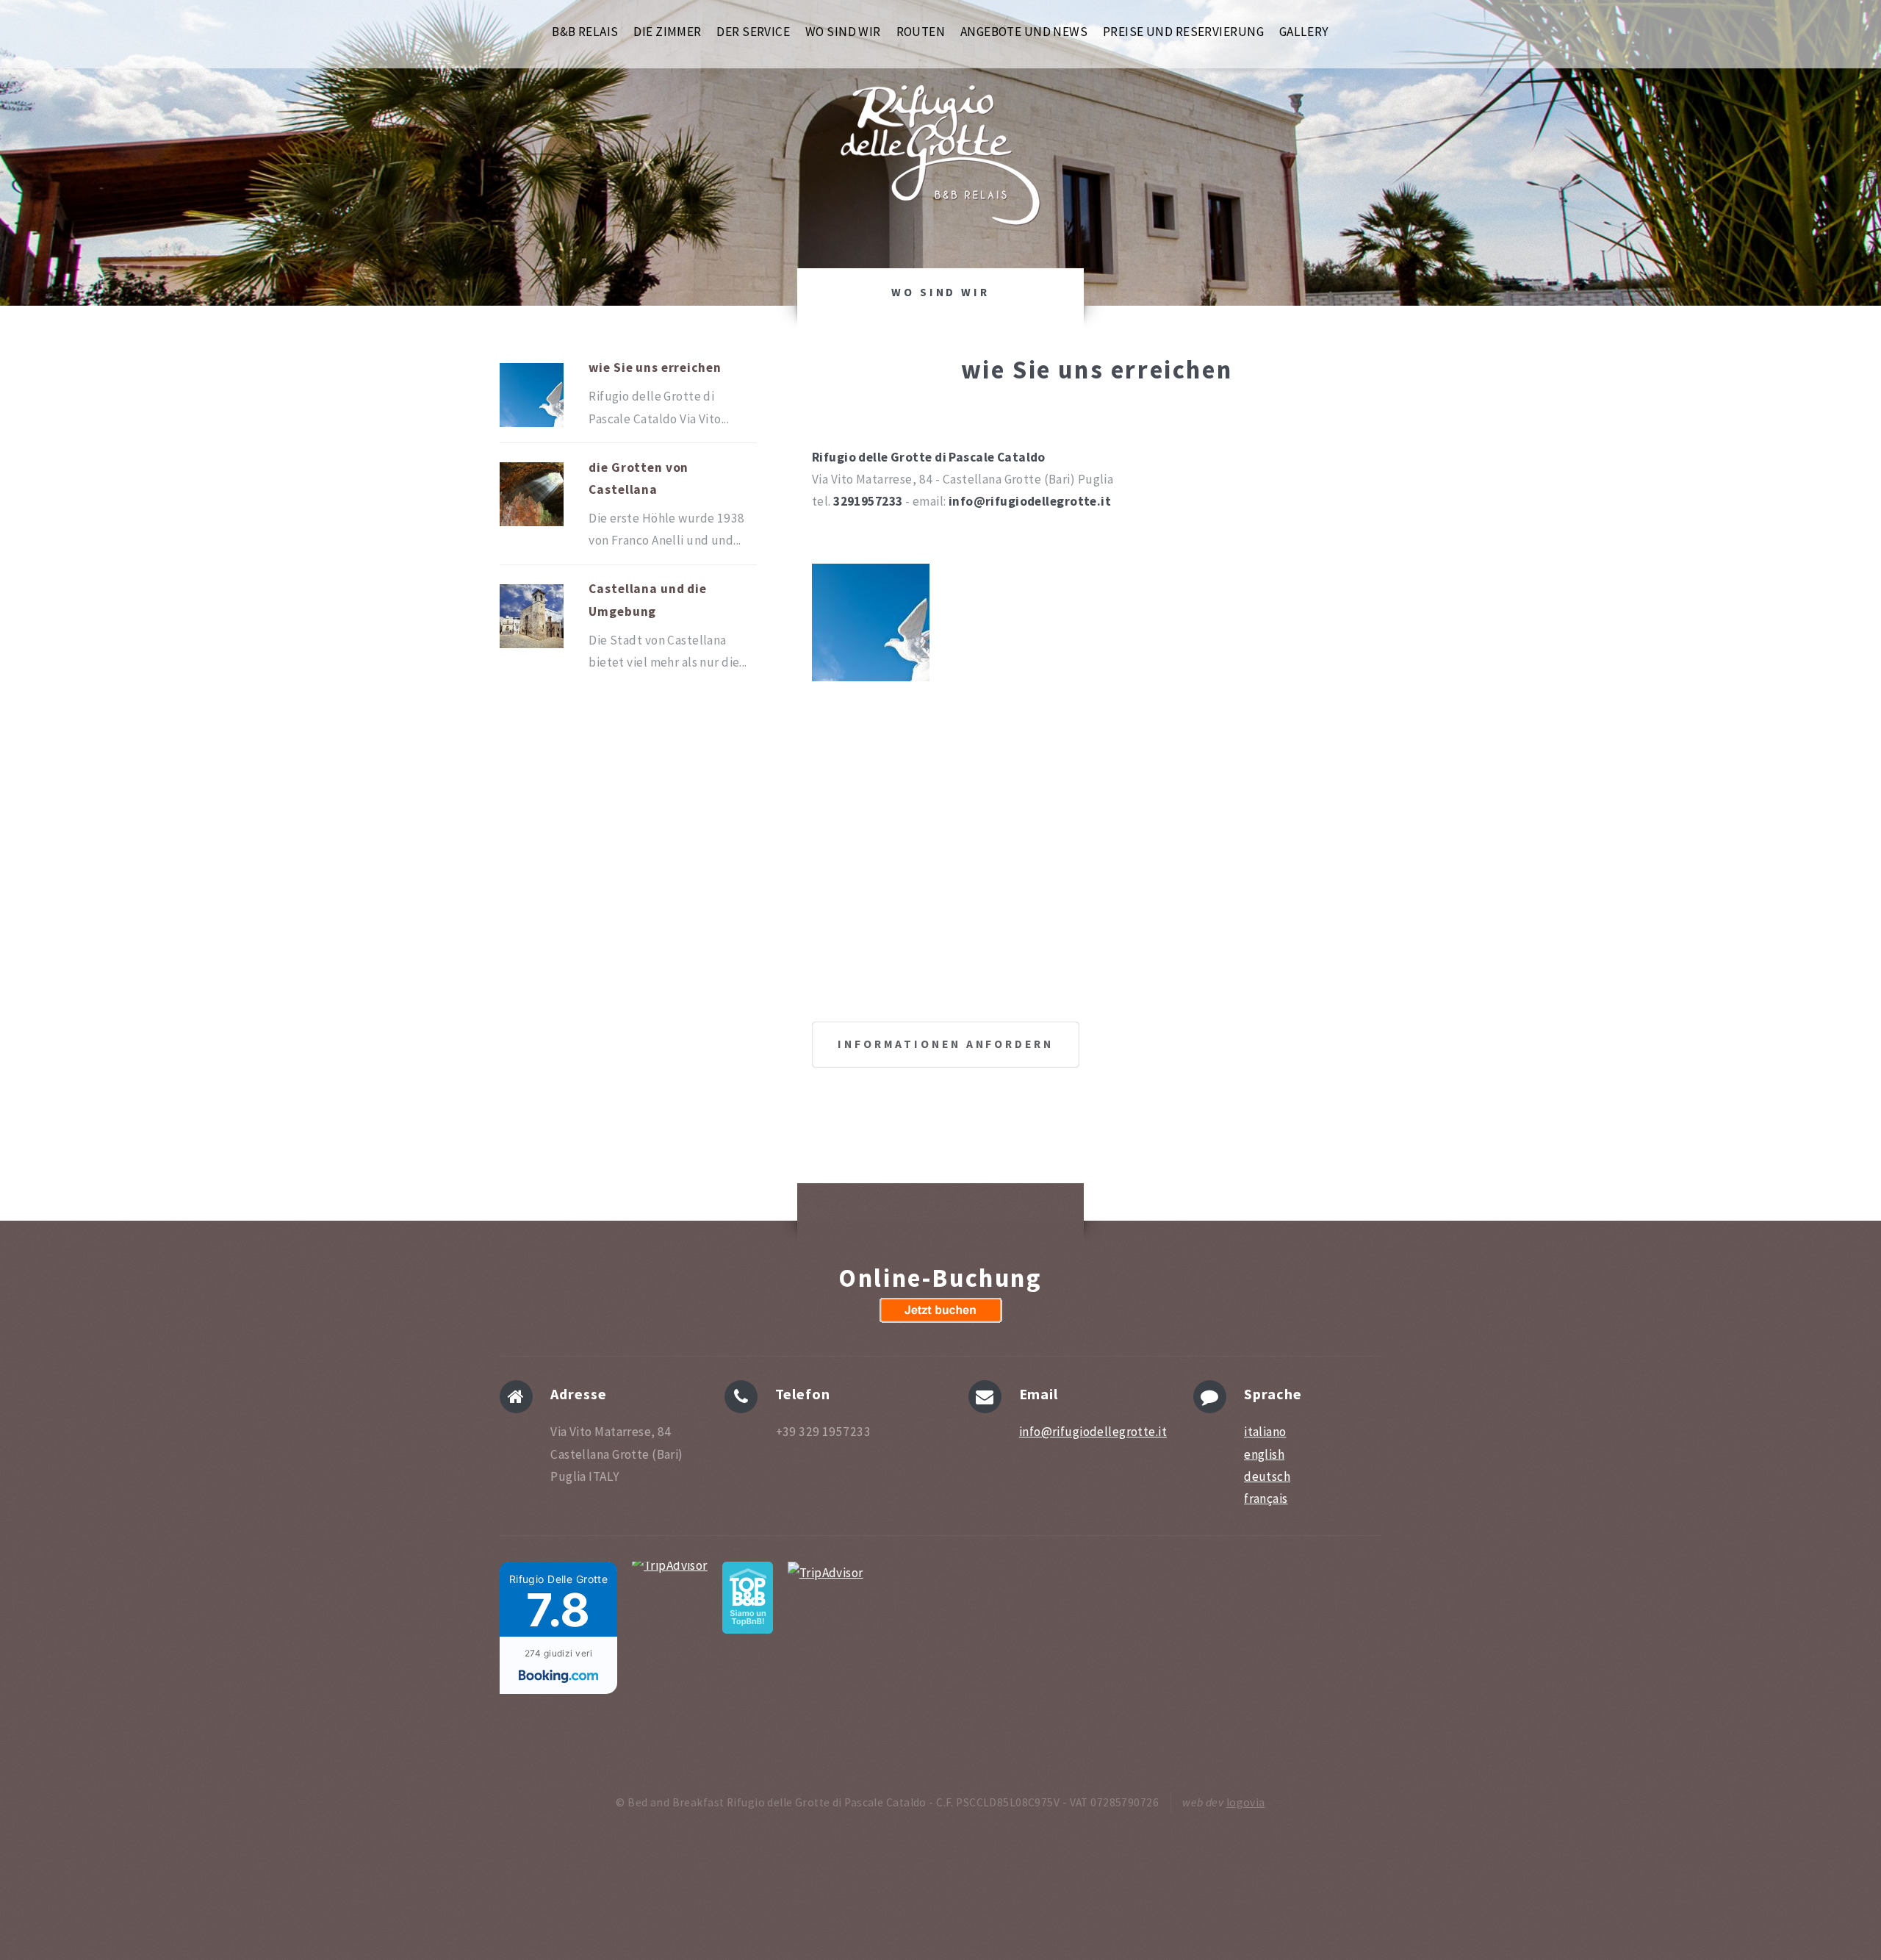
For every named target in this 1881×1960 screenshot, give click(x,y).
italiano (1265, 1432)
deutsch (1267, 1476)
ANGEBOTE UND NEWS (1024, 6)
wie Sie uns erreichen (655, 367)
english (1264, 1454)
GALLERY (1304, 6)
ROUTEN (921, 6)
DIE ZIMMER (667, 6)
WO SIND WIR (843, 6)
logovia (1246, 1802)
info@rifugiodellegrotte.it (1093, 1432)
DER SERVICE (753, 6)
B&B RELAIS (585, 6)
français (1266, 1498)
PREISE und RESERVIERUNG (1183, 6)
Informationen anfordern (946, 1044)
